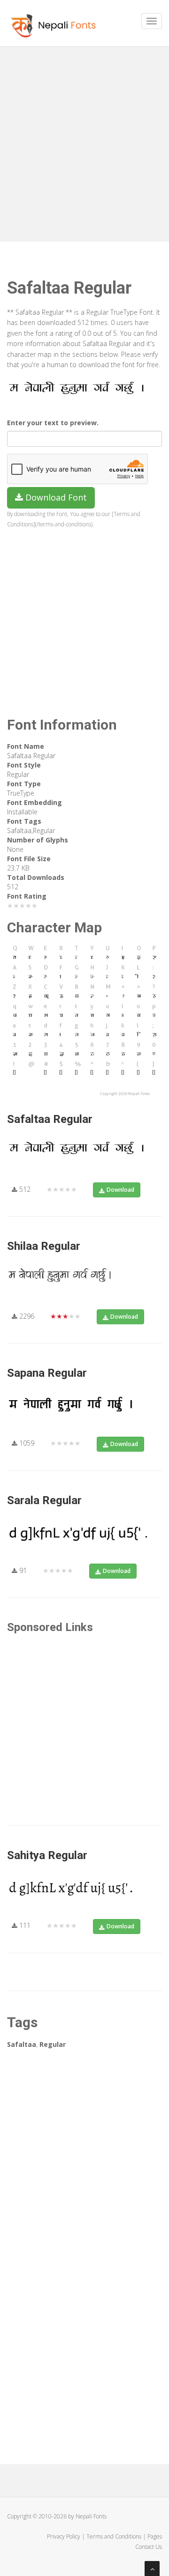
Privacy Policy (64, 2536)
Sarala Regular (44, 1500)
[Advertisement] (84, 140)
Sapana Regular (47, 1373)
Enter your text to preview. (53, 423)
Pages (155, 2536)
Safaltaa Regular (50, 1119)
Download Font (55, 497)
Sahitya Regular (47, 1855)
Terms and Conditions (114, 2536)
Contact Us (149, 2547)
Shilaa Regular (44, 1246)
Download (120, 1190)
